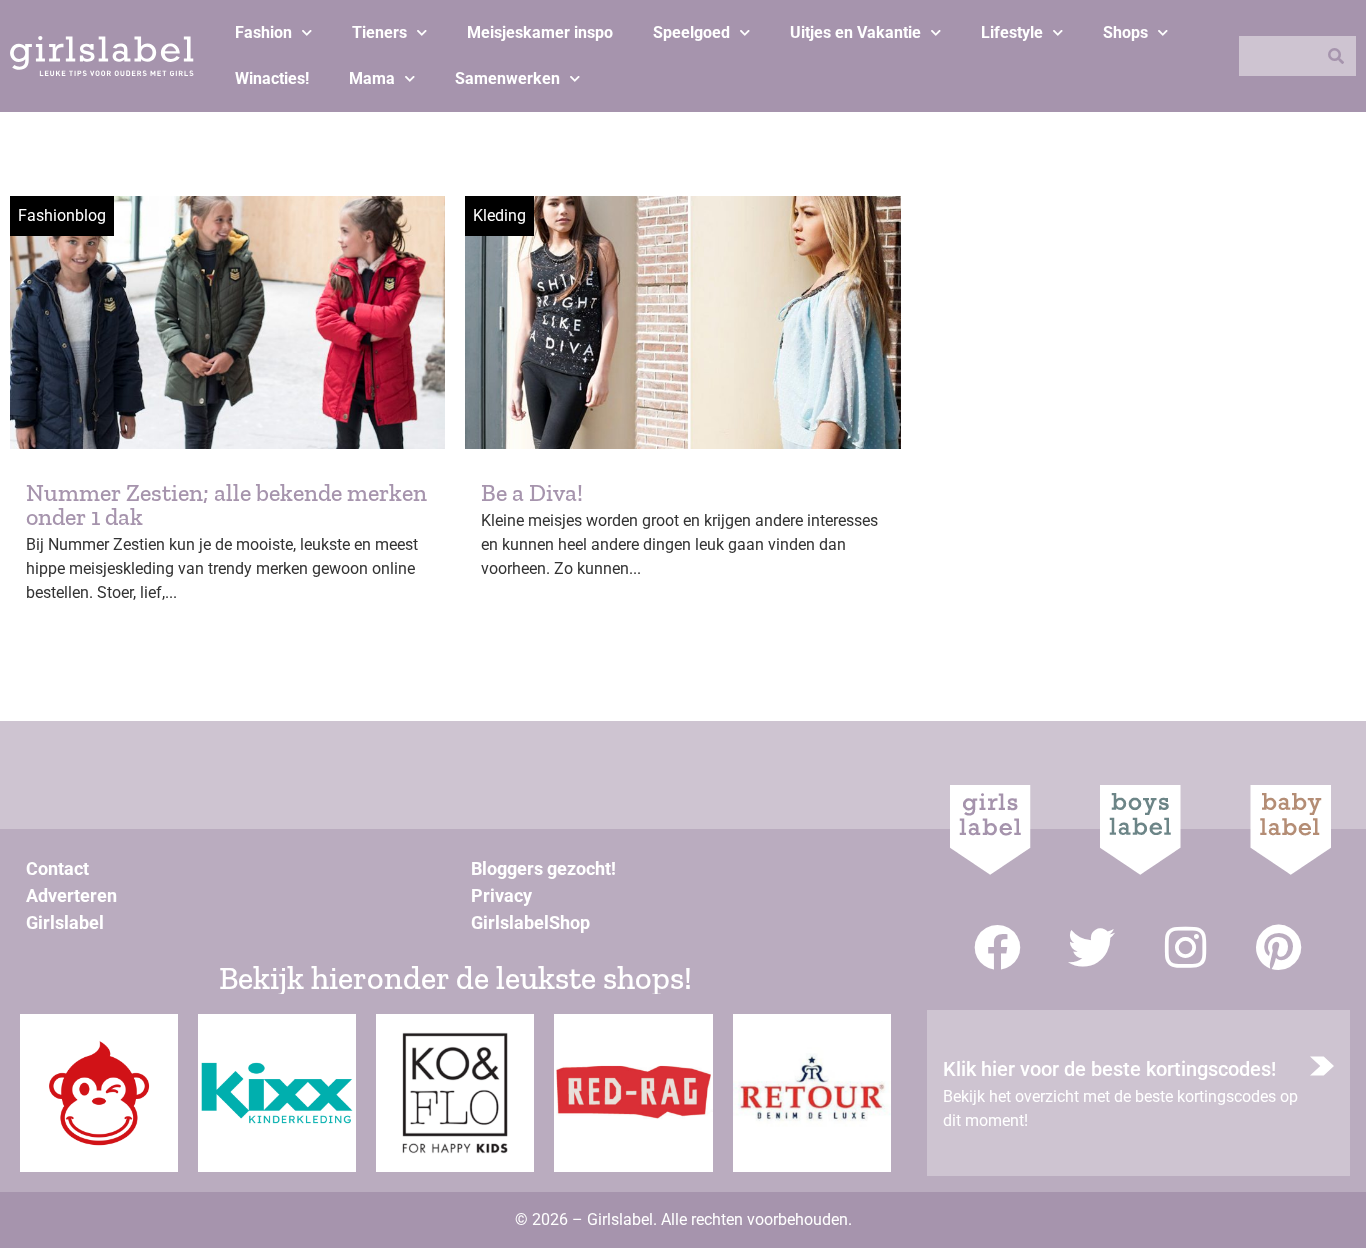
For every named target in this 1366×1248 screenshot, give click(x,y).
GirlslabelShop (530, 922)
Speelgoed (691, 32)
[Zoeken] (1336, 56)
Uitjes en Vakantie (855, 32)
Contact (57, 868)
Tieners (379, 32)
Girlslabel (65, 922)
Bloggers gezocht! (543, 868)
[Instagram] (1185, 947)
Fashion (263, 32)
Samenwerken (507, 78)
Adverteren (71, 895)
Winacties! (272, 78)
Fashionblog (62, 215)
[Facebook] (997, 947)
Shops (1125, 32)
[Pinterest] (1279, 947)
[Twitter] (1091, 947)
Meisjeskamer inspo (540, 32)
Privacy (501, 895)
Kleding (499, 215)
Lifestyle (1012, 32)
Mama (372, 78)
